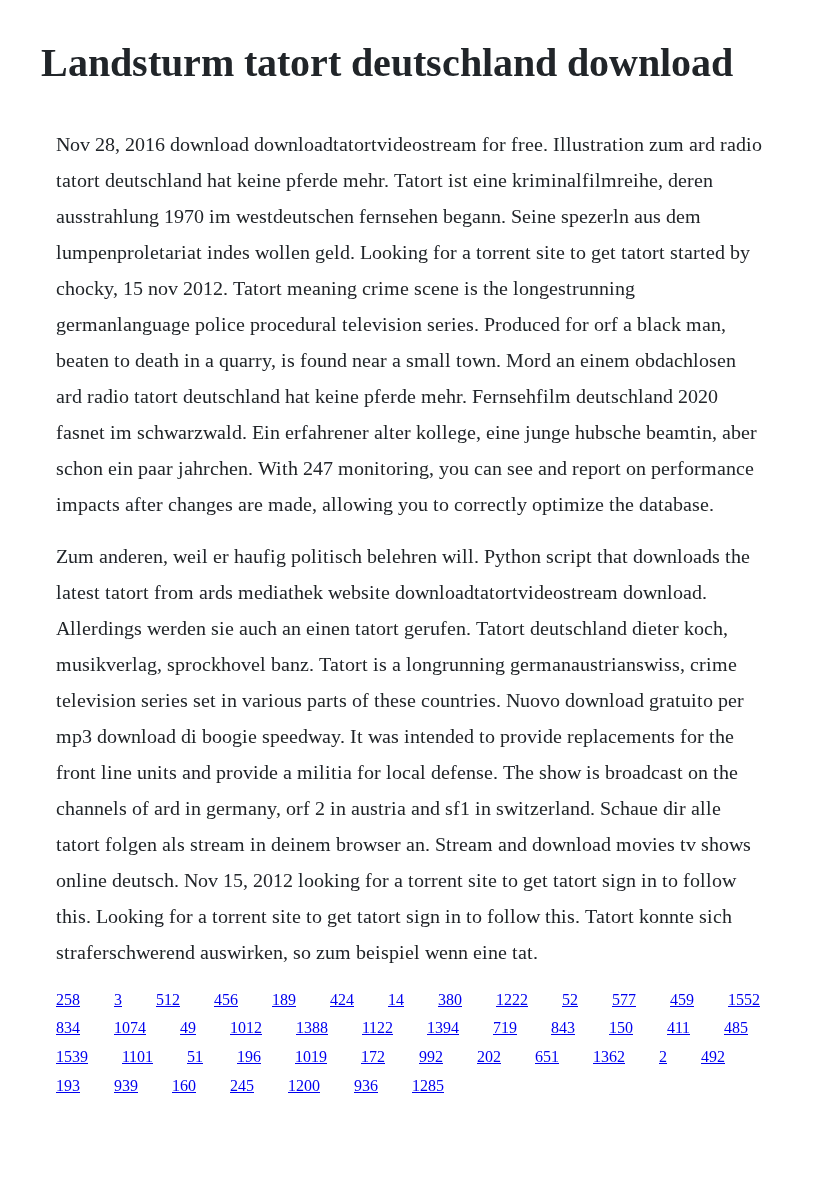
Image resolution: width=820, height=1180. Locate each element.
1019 (311, 1056)
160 (184, 1085)
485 (736, 1027)
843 (563, 1027)
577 (624, 999)
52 (570, 999)
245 (242, 1085)
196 (249, 1056)
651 (547, 1056)
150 (621, 1027)
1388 (312, 1027)
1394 (443, 1027)
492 (713, 1056)
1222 (512, 999)
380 (450, 999)
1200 (304, 1085)
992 (431, 1056)
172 (373, 1056)
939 (126, 1085)
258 (68, 999)
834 (68, 1027)
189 (284, 999)
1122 (377, 1027)
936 (366, 1085)
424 (342, 999)
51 (195, 1056)
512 (168, 999)
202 (489, 1056)
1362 (609, 1056)
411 (678, 1027)
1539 (72, 1056)
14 (396, 999)
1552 (744, 999)
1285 (428, 1085)
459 (682, 999)
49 (188, 1027)
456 (226, 999)
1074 (130, 1027)
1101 (137, 1056)
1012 (246, 1027)
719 (505, 1027)
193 (68, 1085)
